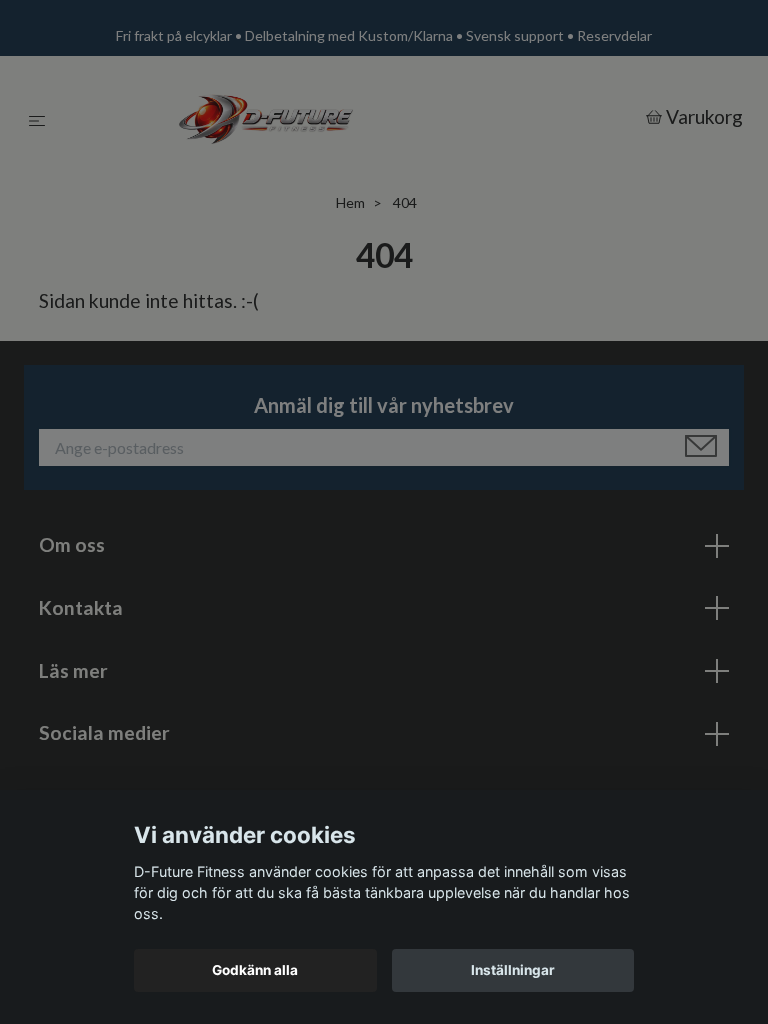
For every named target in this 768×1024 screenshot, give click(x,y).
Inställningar (513, 970)
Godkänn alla (255, 970)
